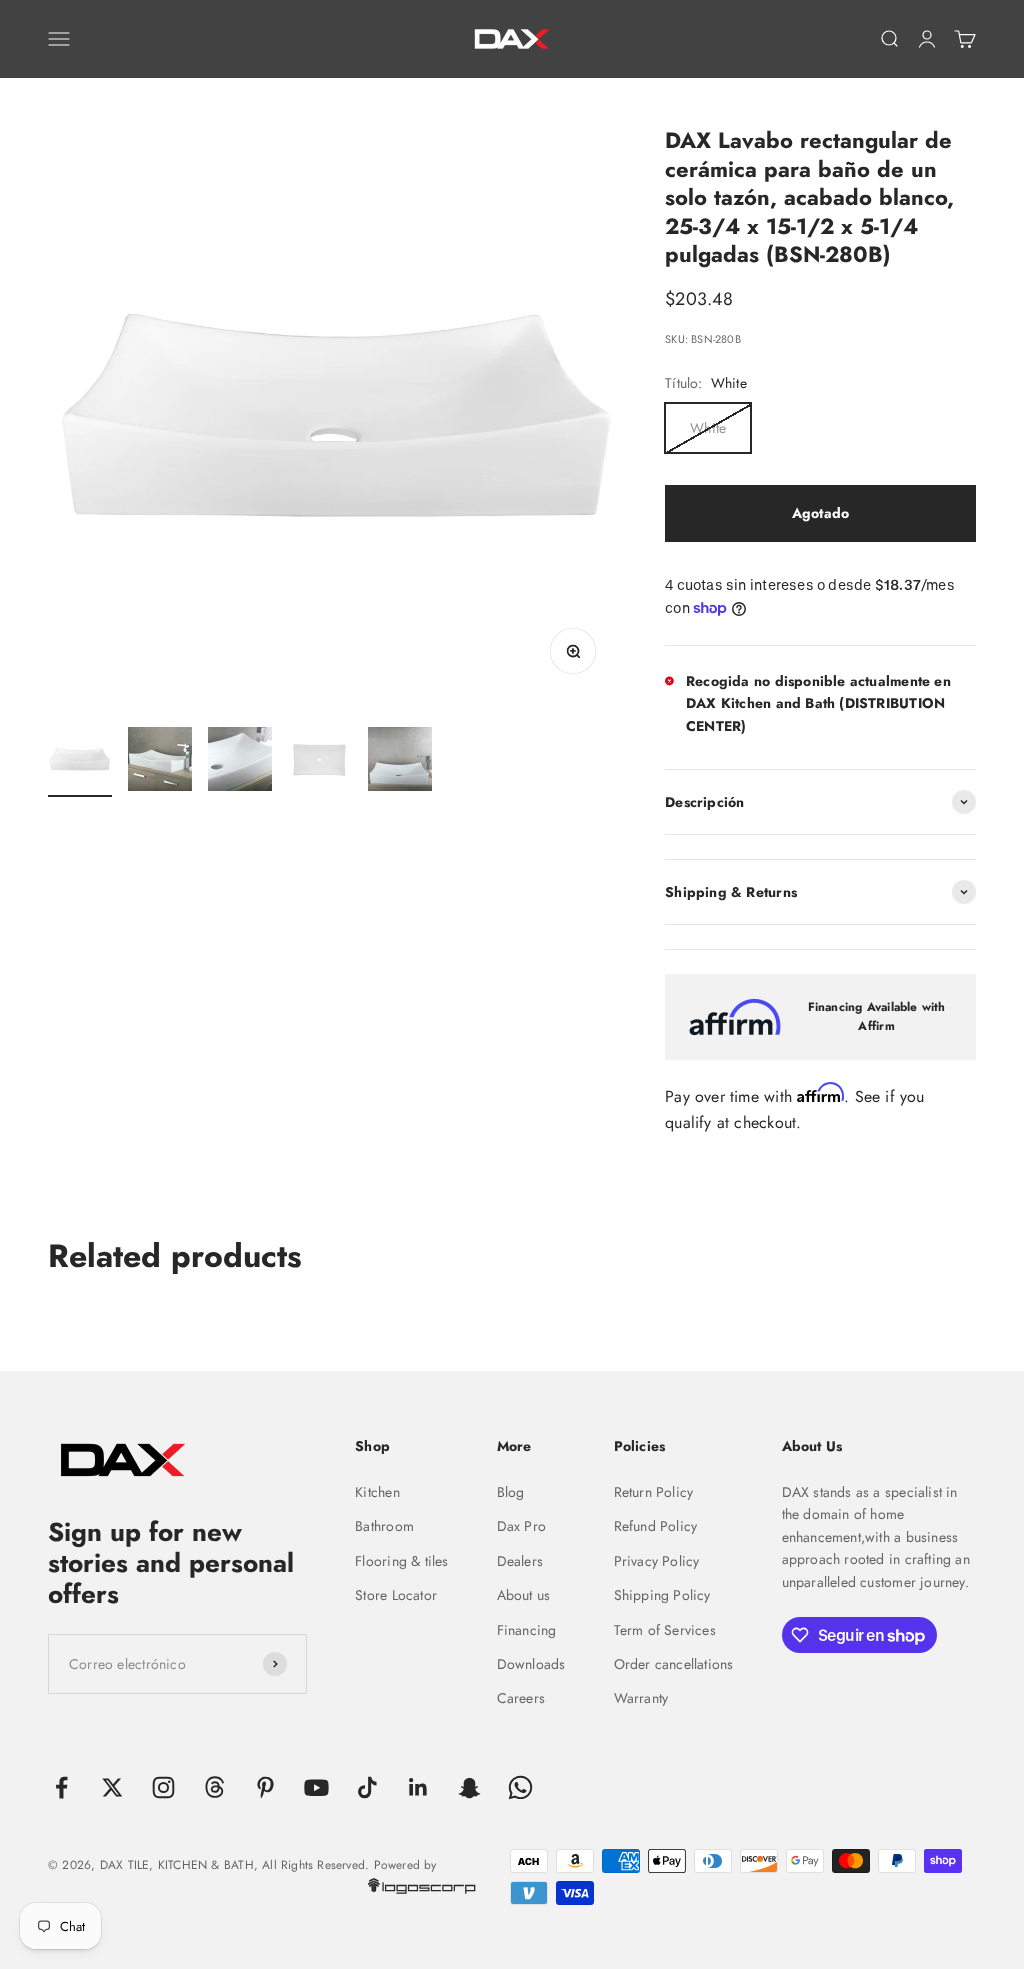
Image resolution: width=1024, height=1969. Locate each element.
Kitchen (377, 1492)
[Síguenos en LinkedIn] (418, 1787)
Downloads (531, 1664)
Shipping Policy (662, 1595)
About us (524, 1595)
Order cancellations (674, 1664)
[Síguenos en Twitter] (112, 1787)
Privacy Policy (657, 1561)
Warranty (641, 1698)
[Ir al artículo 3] (240, 762)
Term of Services (665, 1630)
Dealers (520, 1561)
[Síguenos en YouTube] (316, 1787)
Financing (527, 1630)
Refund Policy (656, 1526)
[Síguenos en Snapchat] (469, 1787)
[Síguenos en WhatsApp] (520, 1787)
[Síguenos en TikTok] (367, 1787)
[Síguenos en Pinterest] (265, 1787)
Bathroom (384, 1526)
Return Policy (654, 1492)
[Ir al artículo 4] (320, 762)
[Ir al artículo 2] (160, 762)
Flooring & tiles (401, 1561)
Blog (511, 1492)
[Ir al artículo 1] (80, 762)
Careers (521, 1698)
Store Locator (396, 1595)
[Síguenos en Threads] (214, 1787)
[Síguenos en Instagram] (163, 1787)
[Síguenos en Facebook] (61, 1787)
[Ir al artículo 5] (400, 762)
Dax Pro (521, 1526)
